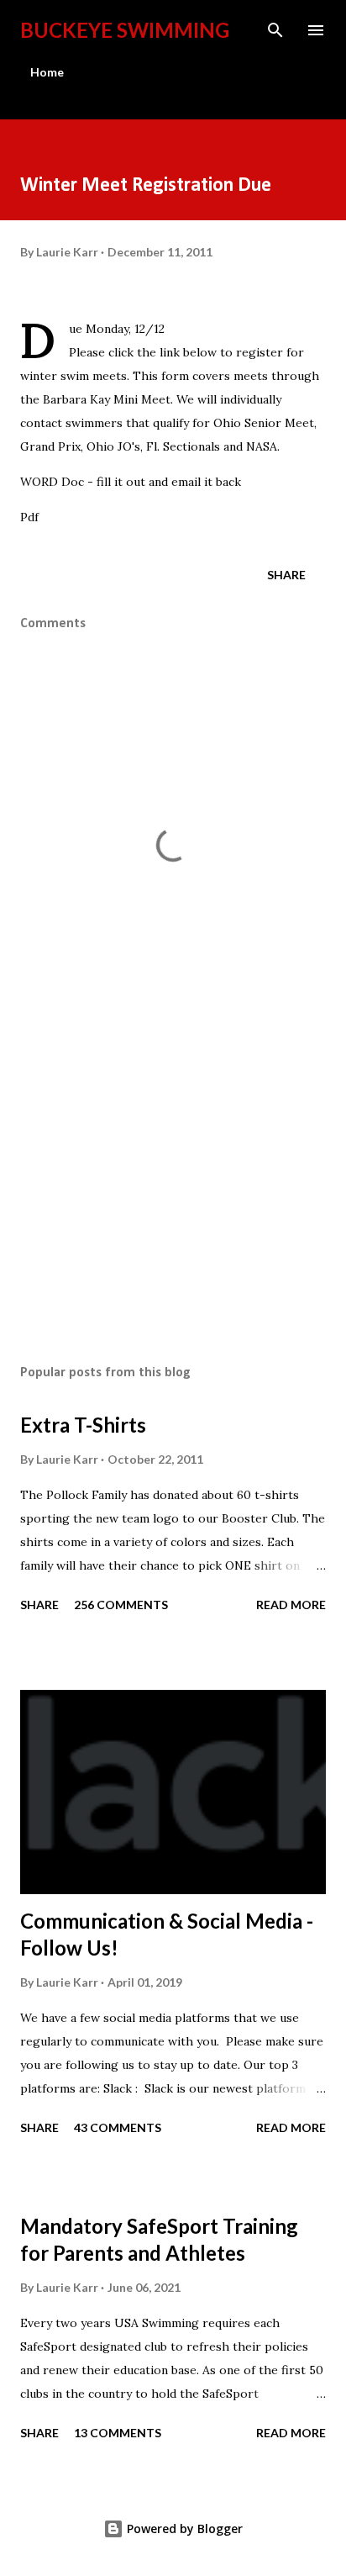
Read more (291, 1605)
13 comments (118, 2433)
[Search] (275, 30)
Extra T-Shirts (83, 1425)
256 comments (121, 1605)
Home (47, 72)
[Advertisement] (173, 1193)
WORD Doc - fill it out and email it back (131, 482)
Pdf (29, 517)
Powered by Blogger (183, 2528)
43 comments (118, 2127)
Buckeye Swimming (125, 30)
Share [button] (286, 575)
